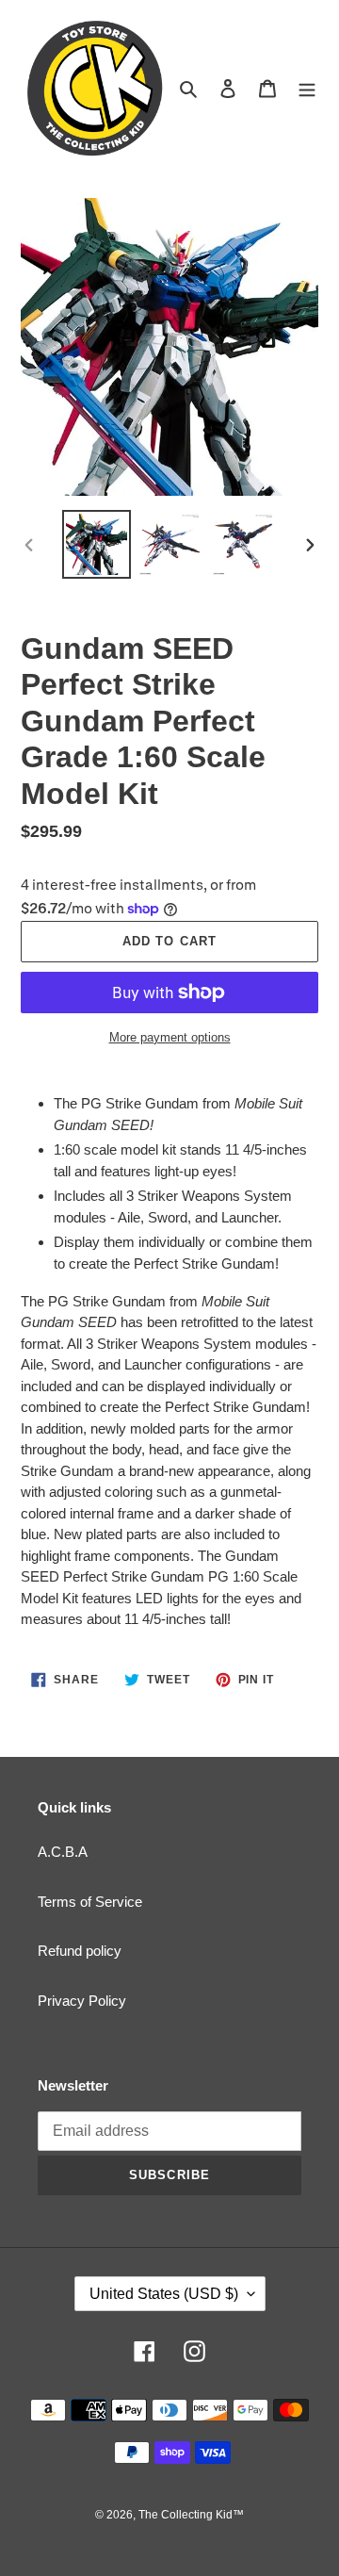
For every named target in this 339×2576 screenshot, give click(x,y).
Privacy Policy (82, 2001)
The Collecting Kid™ (191, 2515)
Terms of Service (90, 1902)
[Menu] (307, 88)
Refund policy (80, 1951)
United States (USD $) (164, 2294)
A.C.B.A (63, 1852)
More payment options (170, 1037)
